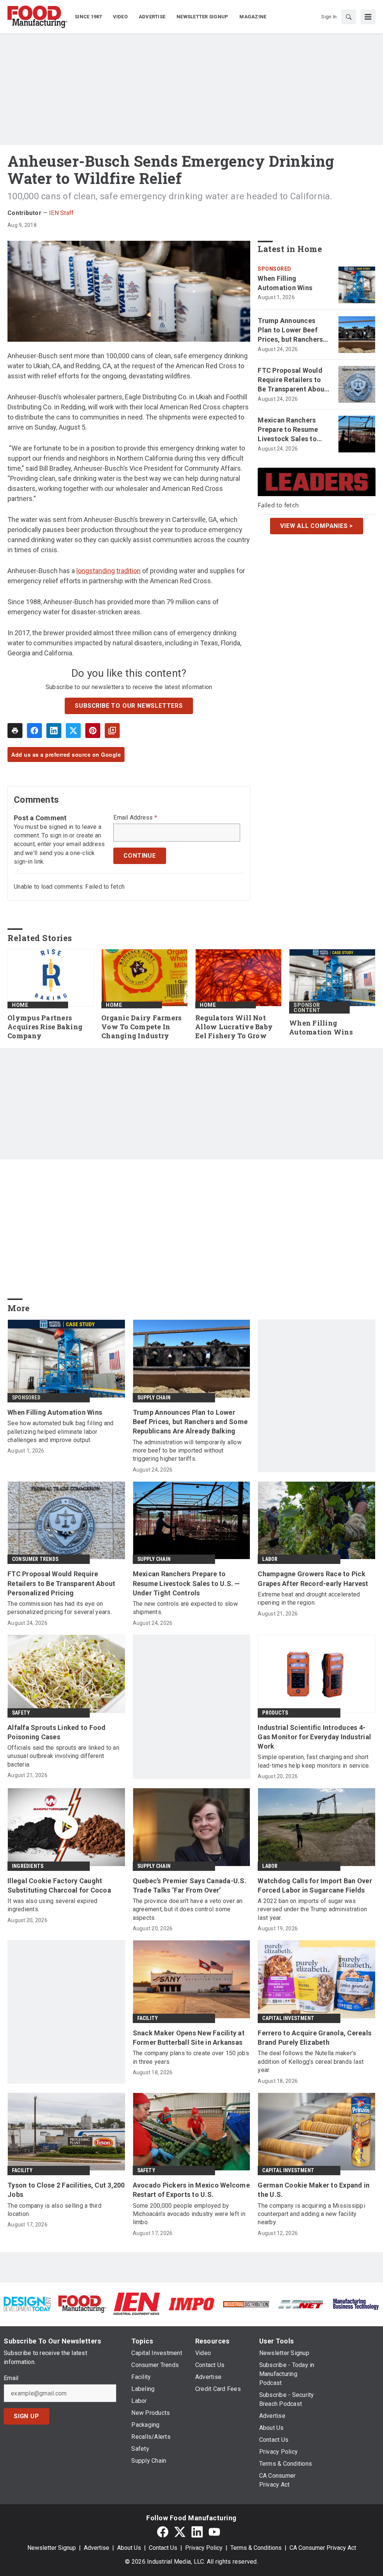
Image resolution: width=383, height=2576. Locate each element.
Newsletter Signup (52, 2548)
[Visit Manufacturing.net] (301, 2304)
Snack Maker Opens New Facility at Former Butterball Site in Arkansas (189, 2038)
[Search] (349, 17)
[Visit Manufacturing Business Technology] (356, 2304)
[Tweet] (73, 731)
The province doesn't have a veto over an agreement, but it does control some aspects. (188, 1909)
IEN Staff (61, 213)
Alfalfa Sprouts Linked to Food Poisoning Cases (57, 1732)
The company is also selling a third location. (54, 2210)
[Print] (15, 731)
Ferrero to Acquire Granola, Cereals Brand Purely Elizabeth (315, 2038)
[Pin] (93, 731)
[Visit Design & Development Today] (27, 2304)
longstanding (96, 571)
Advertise (96, 2548)
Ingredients (28, 1866)
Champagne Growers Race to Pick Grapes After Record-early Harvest (313, 1579)
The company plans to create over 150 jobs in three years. (191, 2057)
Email (11, 2378)
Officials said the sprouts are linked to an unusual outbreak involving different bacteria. (63, 1756)
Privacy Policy (204, 2548)
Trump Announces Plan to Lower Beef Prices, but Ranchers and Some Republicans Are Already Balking (294, 331)
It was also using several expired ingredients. (52, 1905)
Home (20, 1005)
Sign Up (27, 2416)
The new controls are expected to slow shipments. (185, 1608)
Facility (148, 2018)
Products (275, 1713)
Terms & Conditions (256, 2548)
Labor (270, 1559)
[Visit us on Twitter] (180, 2532)
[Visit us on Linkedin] (197, 2532)
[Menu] (368, 17)
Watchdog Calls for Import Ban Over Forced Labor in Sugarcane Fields (315, 1885)
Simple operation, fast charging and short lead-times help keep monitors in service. (314, 1761)
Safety (21, 1713)
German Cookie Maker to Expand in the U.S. (314, 2190)
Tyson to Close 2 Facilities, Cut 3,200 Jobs (66, 2190)
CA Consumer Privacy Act (323, 2548)
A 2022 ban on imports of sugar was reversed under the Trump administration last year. (312, 1909)
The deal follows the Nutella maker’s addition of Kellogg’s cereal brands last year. (311, 2062)
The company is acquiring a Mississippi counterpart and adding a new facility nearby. (311, 2214)
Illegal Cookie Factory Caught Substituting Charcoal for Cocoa (59, 1885)
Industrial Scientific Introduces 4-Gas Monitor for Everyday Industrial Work (314, 1737)
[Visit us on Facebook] (163, 2532)
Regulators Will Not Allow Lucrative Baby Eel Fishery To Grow (234, 1027)
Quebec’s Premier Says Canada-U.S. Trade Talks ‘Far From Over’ (190, 1885)
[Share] (34, 731)
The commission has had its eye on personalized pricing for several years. (60, 1608)
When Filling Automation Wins (285, 283)
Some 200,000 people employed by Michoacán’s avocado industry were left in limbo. (189, 2214)
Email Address (135, 818)
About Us (129, 2548)
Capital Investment (288, 2018)
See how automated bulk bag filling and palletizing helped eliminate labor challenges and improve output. (61, 1432)
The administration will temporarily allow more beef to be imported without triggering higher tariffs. (187, 1451)
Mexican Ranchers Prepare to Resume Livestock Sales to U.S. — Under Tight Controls (288, 430)
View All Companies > (317, 526)
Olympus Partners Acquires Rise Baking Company (45, 1027)
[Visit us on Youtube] (214, 2532)
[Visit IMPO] (191, 2304)
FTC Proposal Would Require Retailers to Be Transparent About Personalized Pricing (292, 380)
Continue (140, 856)
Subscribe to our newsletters (129, 706)
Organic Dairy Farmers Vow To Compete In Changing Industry (141, 1027)
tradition (128, 571)
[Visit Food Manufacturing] (82, 2304)
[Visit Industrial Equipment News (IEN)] (137, 2304)
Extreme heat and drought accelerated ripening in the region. (309, 1599)
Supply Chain (154, 1398)
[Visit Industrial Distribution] (246, 2304)
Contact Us (163, 2548)
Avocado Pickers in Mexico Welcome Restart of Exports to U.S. (191, 2190)
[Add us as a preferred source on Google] (112, 731)
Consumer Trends (35, 1559)
